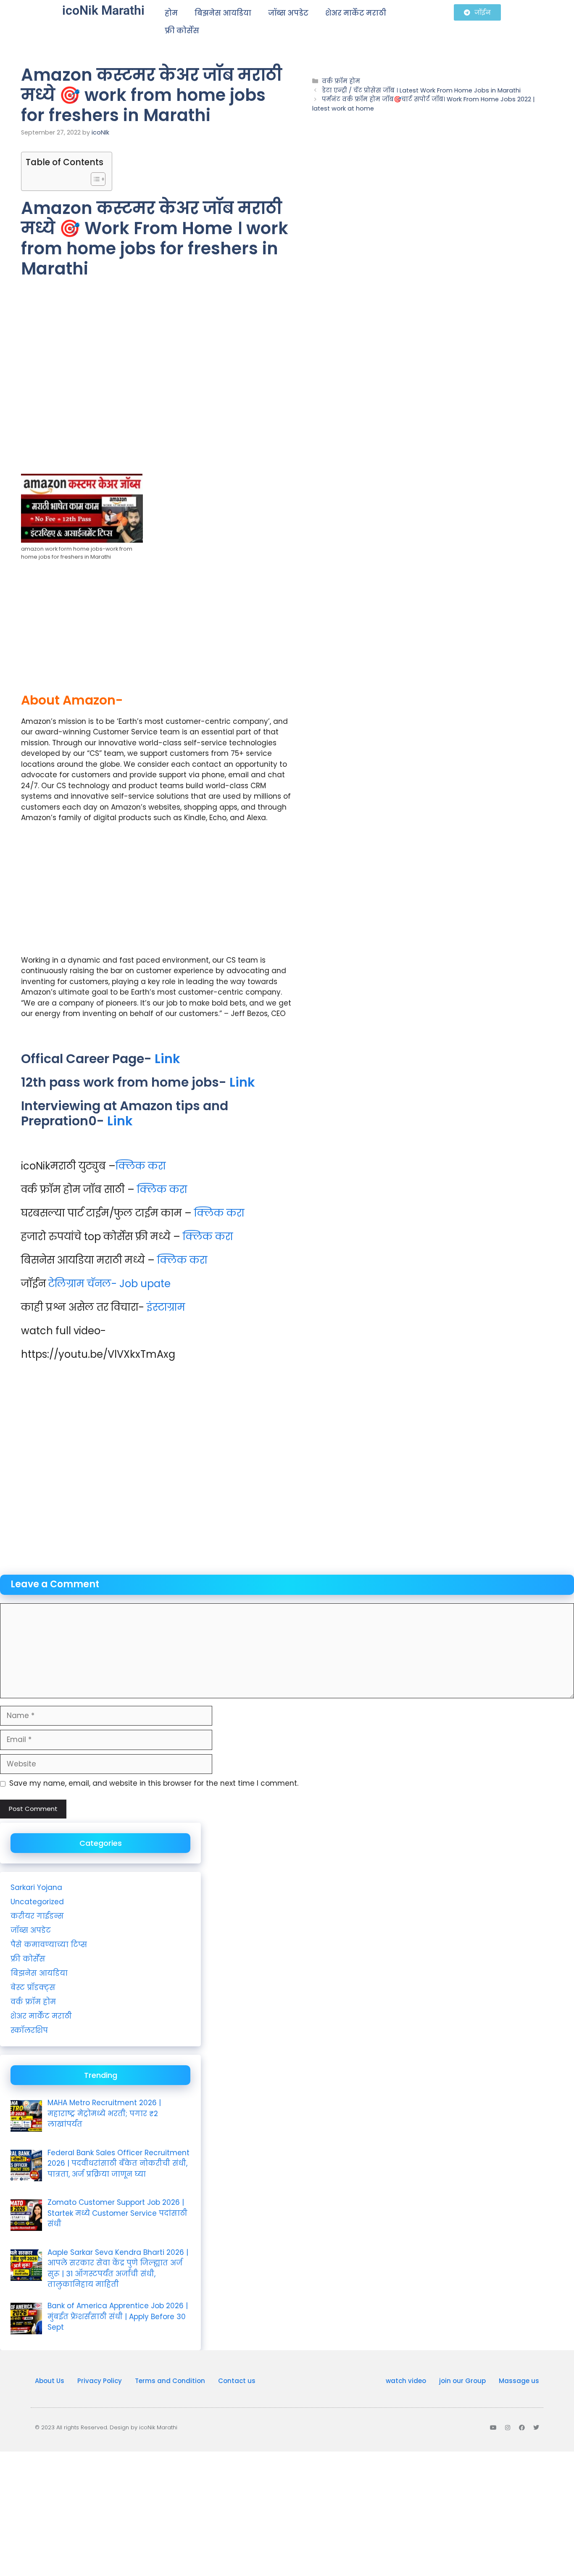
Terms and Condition (170, 2381)
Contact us (237, 2381)
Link (167, 1059)
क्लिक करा (141, 1166)
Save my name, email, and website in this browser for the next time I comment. (154, 1783)
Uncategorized (37, 1902)
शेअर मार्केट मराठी (356, 13)
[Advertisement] (156, 389)
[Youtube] (493, 2428)
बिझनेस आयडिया (223, 13)
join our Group (462, 2381)
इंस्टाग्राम (166, 1307)
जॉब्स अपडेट (288, 13)
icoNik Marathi (103, 10)
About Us (50, 2381)
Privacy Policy (100, 2381)
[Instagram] (508, 2428)
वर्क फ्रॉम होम (341, 81)
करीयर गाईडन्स (37, 1916)
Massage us (519, 2381)
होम (171, 13)
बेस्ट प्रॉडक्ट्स (33, 1987)
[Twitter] (536, 2428)
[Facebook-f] (522, 2428)
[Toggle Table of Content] (94, 179)
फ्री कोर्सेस (182, 31)
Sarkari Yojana (36, 1887)
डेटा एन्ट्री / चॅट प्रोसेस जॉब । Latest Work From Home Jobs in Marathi (421, 90)
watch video (406, 2381)
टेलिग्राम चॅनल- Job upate (109, 1284)
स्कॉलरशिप (29, 2030)
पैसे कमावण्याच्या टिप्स (49, 1945)
